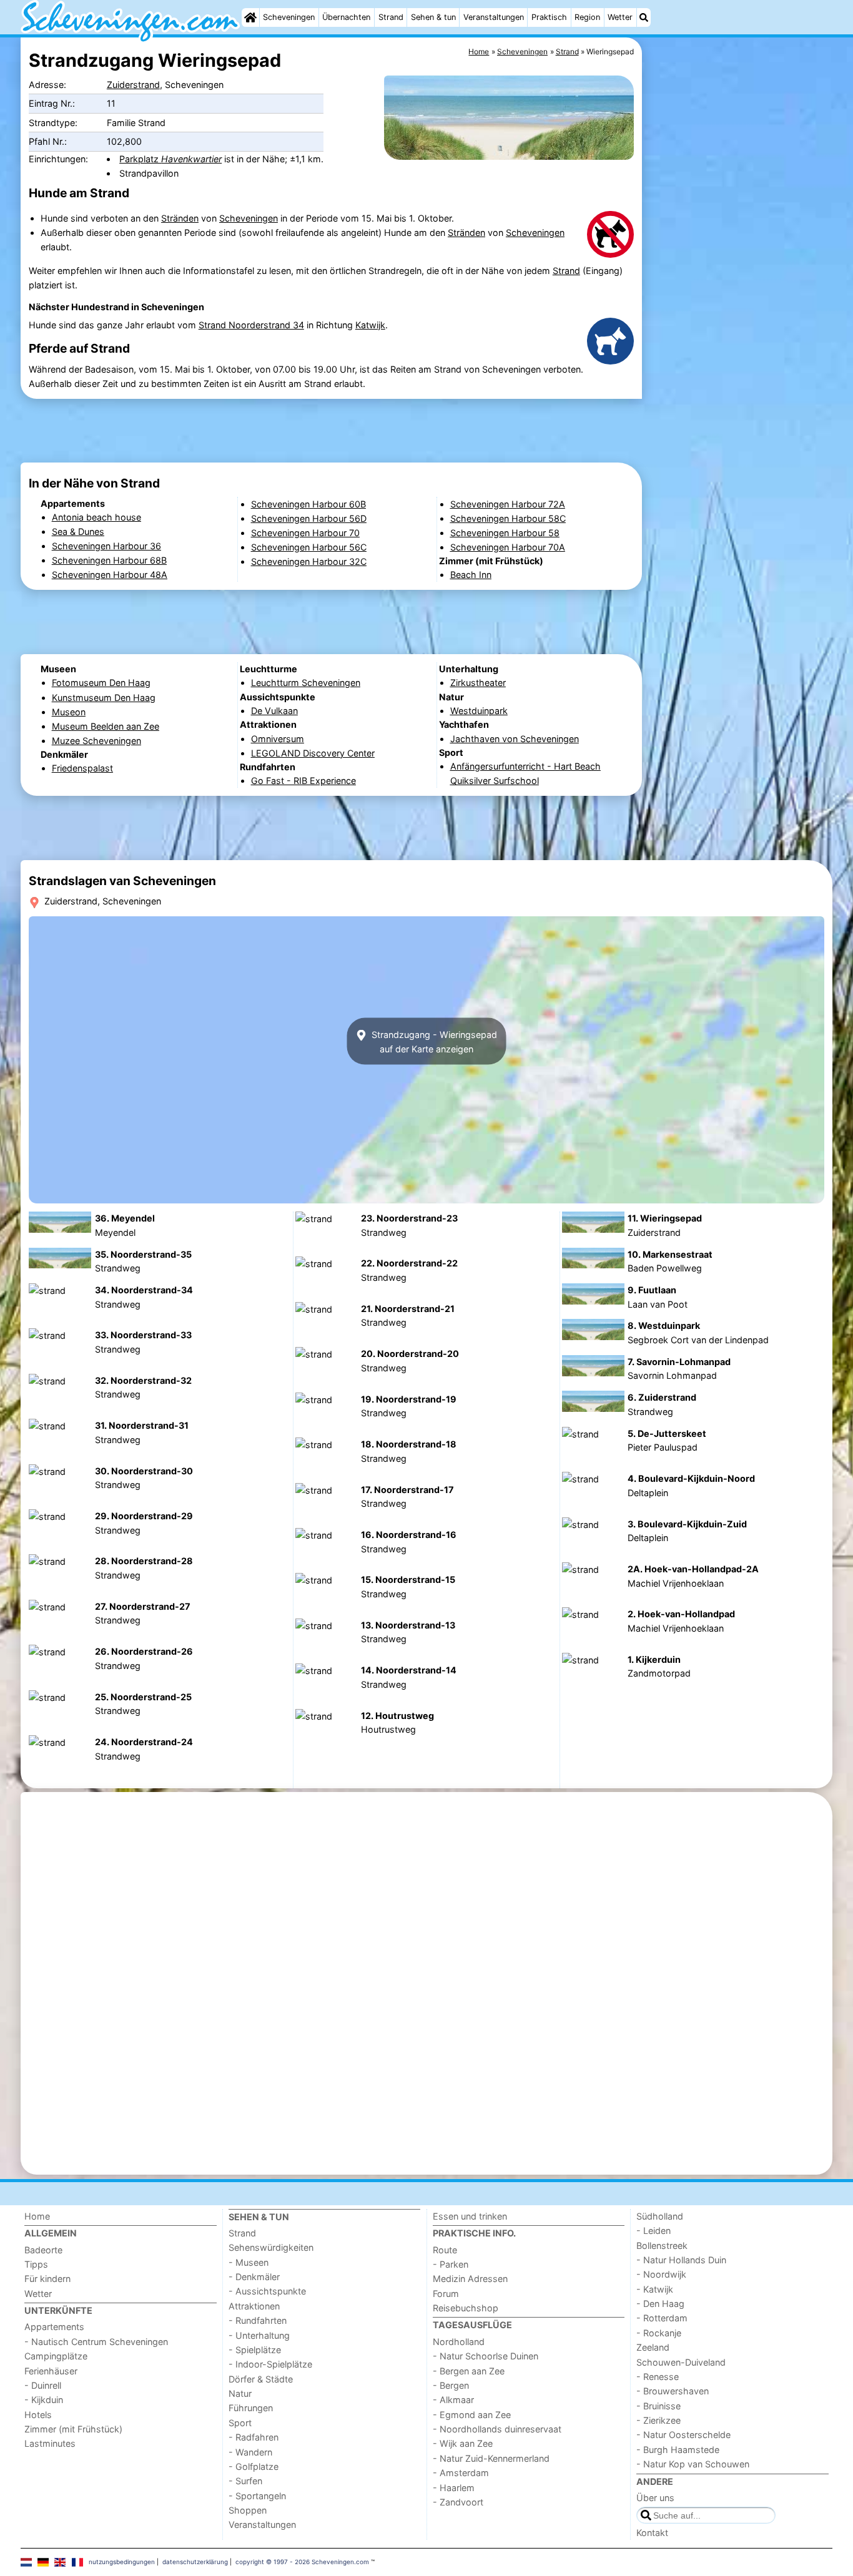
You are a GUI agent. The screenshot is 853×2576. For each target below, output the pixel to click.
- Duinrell (43, 2385)
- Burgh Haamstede (678, 2450)
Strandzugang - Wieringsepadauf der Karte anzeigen (433, 1041)
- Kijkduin (44, 2400)
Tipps (36, 2264)
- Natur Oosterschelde (683, 2435)
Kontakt (652, 2533)
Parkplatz (170, 159)
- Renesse (658, 2377)
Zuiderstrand (133, 85)
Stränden (180, 218)
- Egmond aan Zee (472, 2415)
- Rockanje (659, 2333)
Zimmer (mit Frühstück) (73, 2429)
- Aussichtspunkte (267, 2291)
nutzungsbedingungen (122, 2562)
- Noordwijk (661, 2274)
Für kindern (47, 2279)
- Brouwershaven (673, 2391)
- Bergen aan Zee (469, 2371)
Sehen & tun (433, 17)
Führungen (251, 2408)
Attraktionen (254, 2306)
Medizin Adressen (470, 2279)
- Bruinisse (658, 2406)
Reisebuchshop (466, 2308)
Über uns (655, 2498)
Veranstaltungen (494, 17)
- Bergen (451, 2385)
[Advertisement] (739, 325)
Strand (391, 17)
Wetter (620, 17)
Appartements (54, 2327)
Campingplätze (56, 2356)
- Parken (451, 2264)
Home (37, 2216)
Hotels (38, 2415)
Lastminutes (50, 2443)
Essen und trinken (470, 2216)
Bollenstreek (662, 2245)
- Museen (249, 2262)
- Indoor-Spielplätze (270, 2364)
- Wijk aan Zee (463, 2443)
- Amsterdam (461, 2473)
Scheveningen (289, 17)
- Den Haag (660, 2304)
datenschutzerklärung (195, 2562)
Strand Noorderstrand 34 (251, 325)
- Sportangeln (257, 2496)
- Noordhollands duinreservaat (497, 2429)
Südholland (660, 2216)
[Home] (250, 17)
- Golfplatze (254, 2466)
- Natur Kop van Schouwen (693, 2464)
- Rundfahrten (258, 2320)
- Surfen (245, 2481)
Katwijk (370, 325)
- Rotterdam (662, 2318)
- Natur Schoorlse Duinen (486, 2356)
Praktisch (549, 17)
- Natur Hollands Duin (681, 2260)
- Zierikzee (658, 2420)
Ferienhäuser (51, 2371)
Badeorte (43, 2250)
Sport (240, 2423)
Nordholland (459, 2342)
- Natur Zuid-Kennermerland (491, 2458)
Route (445, 2250)
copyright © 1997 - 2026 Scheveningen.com (302, 2562)
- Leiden (653, 2231)
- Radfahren (254, 2437)
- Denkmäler (254, 2277)
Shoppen (248, 2510)
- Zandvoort (458, 2502)
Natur (240, 2393)
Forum (446, 2294)
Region (587, 17)
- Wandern (250, 2452)
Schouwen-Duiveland (681, 2362)
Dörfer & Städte (261, 2379)
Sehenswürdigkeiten (271, 2247)
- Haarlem (454, 2488)
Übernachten (346, 17)
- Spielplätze (255, 2350)
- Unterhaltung (259, 2335)
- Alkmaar (453, 2400)
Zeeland (653, 2347)
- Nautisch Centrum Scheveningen (96, 2342)
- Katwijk (655, 2289)
